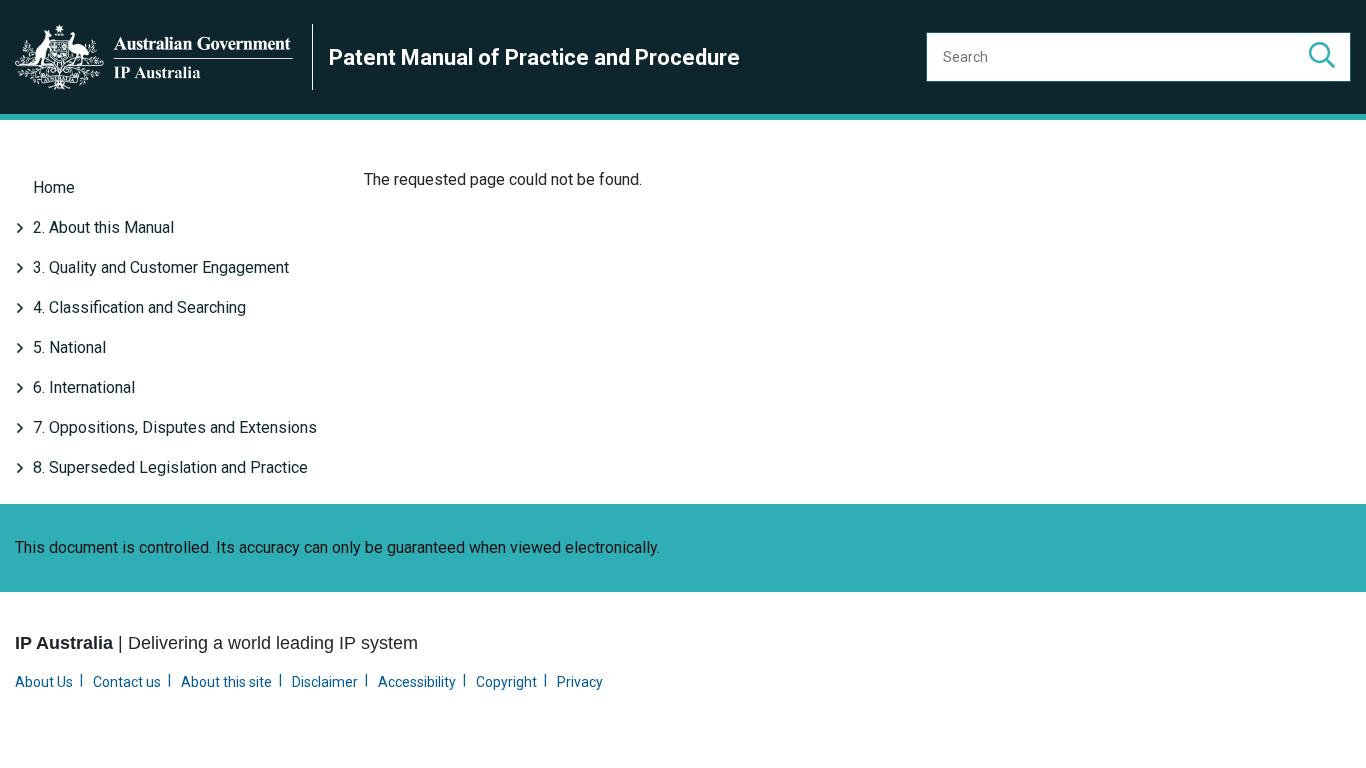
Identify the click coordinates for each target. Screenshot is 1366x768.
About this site (226, 682)
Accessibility (417, 682)
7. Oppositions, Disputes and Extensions (175, 427)
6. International (84, 387)
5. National (69, 347)
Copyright (506, 682)
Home (54, 187)
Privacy (580, 682)
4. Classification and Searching (139, 307)
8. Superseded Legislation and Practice (170, 467)
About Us (44, 682)
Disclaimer (325, 682)
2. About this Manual (103, 227)
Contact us (127, 682)
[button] (1322, 57)
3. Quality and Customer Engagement (161, 267)
